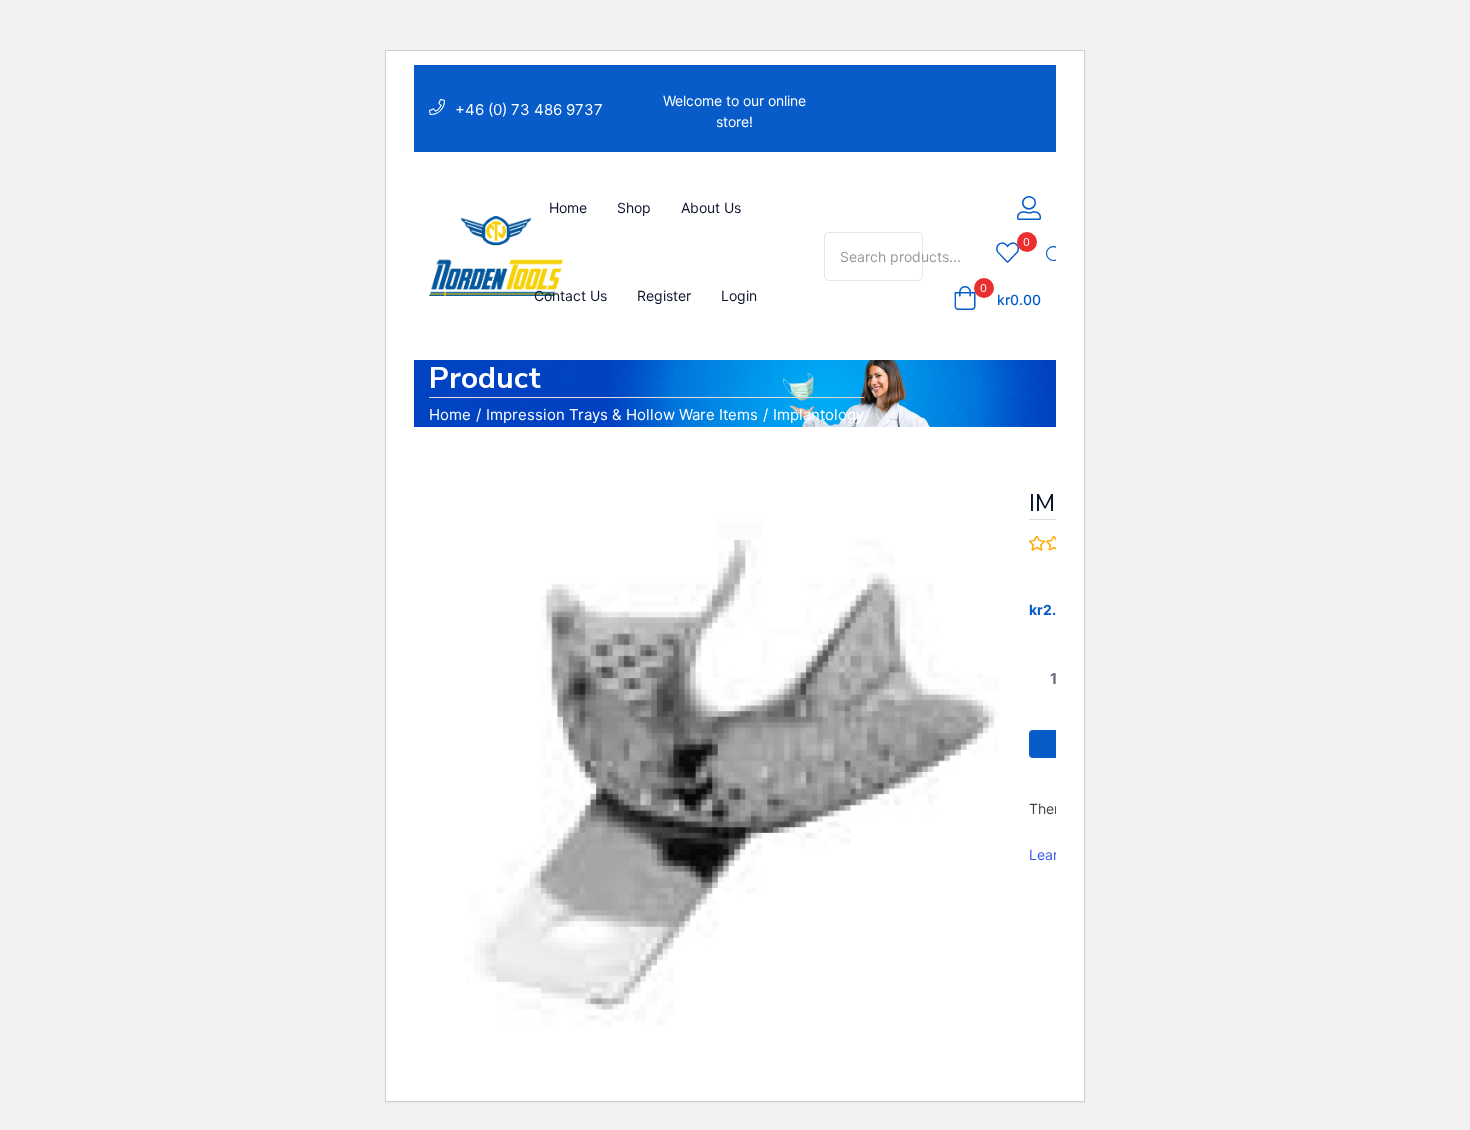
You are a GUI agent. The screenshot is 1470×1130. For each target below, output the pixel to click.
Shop (634, 207)
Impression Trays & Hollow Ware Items (622, 414)
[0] (1007, 254)
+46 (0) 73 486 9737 (529, 109)
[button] (997, 300)
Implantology (818, 414)
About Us (711, 207)
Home (568, 207)
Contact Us (570, 295)
